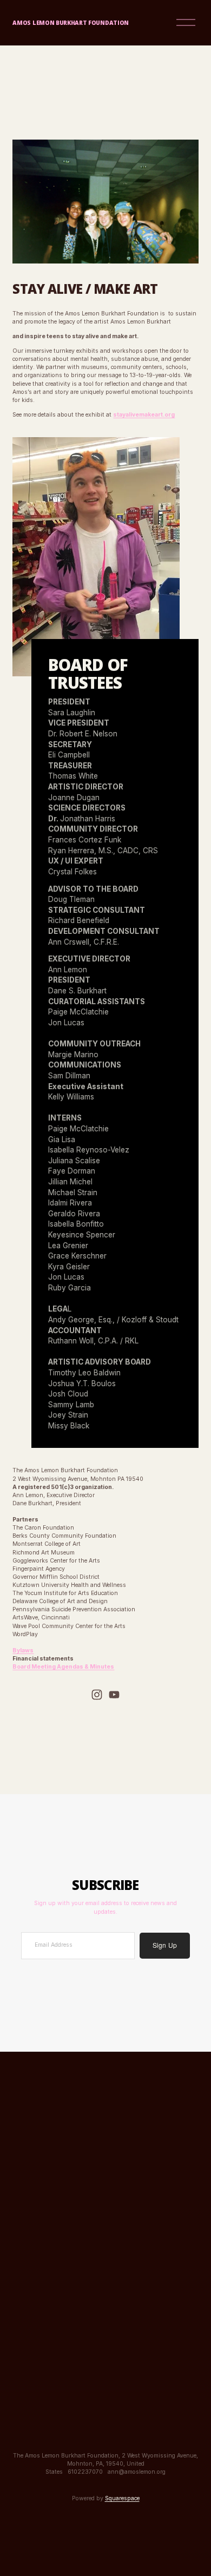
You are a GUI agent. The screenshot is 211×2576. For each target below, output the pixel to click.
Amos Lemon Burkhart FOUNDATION (71, 23)
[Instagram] (97, 1695)
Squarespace (122, 2498)
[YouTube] (114, 1695)
